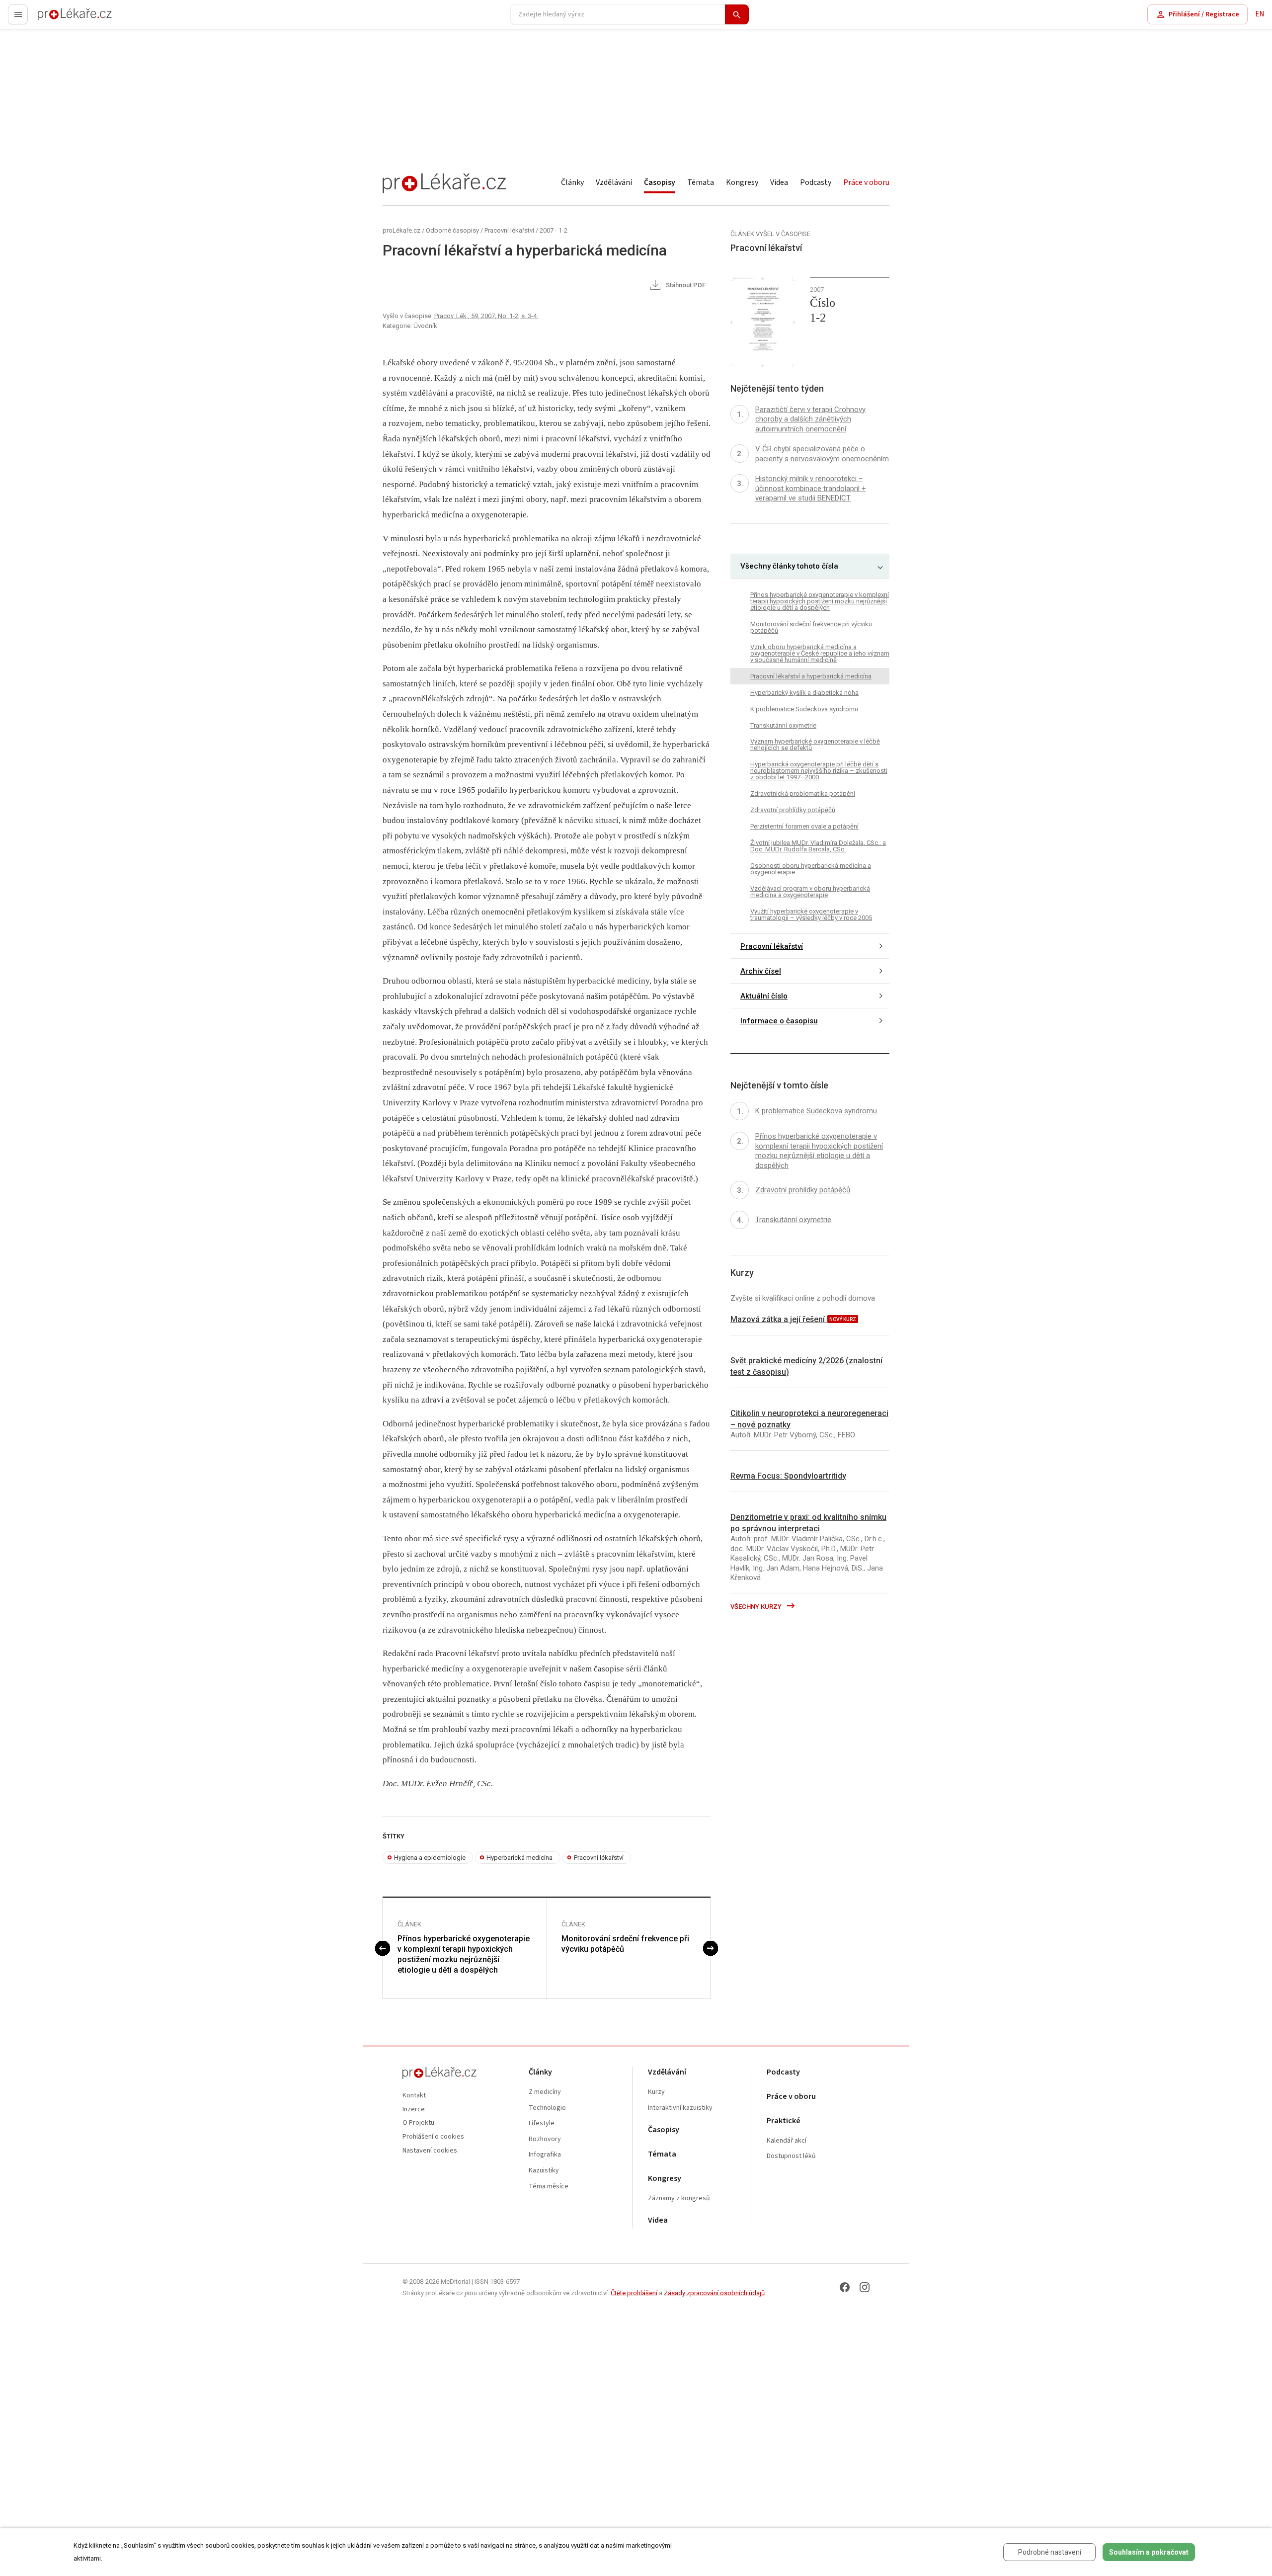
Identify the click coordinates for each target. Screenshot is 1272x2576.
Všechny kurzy (757, 1607)
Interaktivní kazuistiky (680, 2108)
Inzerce (414, 2110)
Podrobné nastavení (1050, 2552)
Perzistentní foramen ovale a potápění (804, 827)
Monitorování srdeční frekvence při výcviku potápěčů (625, 1944)
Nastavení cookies (430, 2151)
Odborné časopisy (452, 230)
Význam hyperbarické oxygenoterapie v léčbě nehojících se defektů (815, 745)
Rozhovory (545, 2139)
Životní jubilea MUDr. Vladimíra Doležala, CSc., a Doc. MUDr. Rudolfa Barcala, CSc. (818, 846)
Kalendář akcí (787, 2141)
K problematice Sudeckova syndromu (804, 709)
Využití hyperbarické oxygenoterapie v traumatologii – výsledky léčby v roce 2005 (811, 915)
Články (572, 182)
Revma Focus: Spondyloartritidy (788, 1476)
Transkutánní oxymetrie (783, 725)
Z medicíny (545, 2092)
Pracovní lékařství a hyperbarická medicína (811, 676)
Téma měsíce (549, 2187)
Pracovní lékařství (509, 230)
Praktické (784, 2121)
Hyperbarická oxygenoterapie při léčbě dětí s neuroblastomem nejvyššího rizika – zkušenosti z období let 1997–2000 (819, 771)
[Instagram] (865, 2287)
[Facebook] (845, 2287)
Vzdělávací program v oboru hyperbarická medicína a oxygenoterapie (810, 892)
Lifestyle (542, 2123)
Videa (779, 182)
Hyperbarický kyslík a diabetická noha (804, 693)
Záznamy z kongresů (679, 2199)
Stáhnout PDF (685, 286)
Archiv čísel (761, 971)
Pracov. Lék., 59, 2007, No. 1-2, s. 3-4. (486, 316)
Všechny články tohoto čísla (789, 567)
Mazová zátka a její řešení (779, 1319)
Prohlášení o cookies (433, 2137)
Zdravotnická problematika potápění (803, 794)
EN (1260, 14)
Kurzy (656, 2092)
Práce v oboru (866, 182)
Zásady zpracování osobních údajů (714, 2293)
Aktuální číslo (764, 996)
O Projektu (418, 2123)
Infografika (545, 2155)
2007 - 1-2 (554, 230)
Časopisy (660, 182)
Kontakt (414, 2096)
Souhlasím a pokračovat (1149, 2552)
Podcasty (816, 182)
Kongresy (742, 182)
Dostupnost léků (791, 2156)
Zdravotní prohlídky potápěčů (793, 810)
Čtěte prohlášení (634, 2293)
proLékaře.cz (58, 19)
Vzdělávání (614, 182)
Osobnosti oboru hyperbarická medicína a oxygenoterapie (811, 869)
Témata (701, 182)
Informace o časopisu (779, 1021)
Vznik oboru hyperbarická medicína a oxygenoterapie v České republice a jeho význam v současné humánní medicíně (820, 653)
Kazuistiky (544, 2171)
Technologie (547, 2108)
